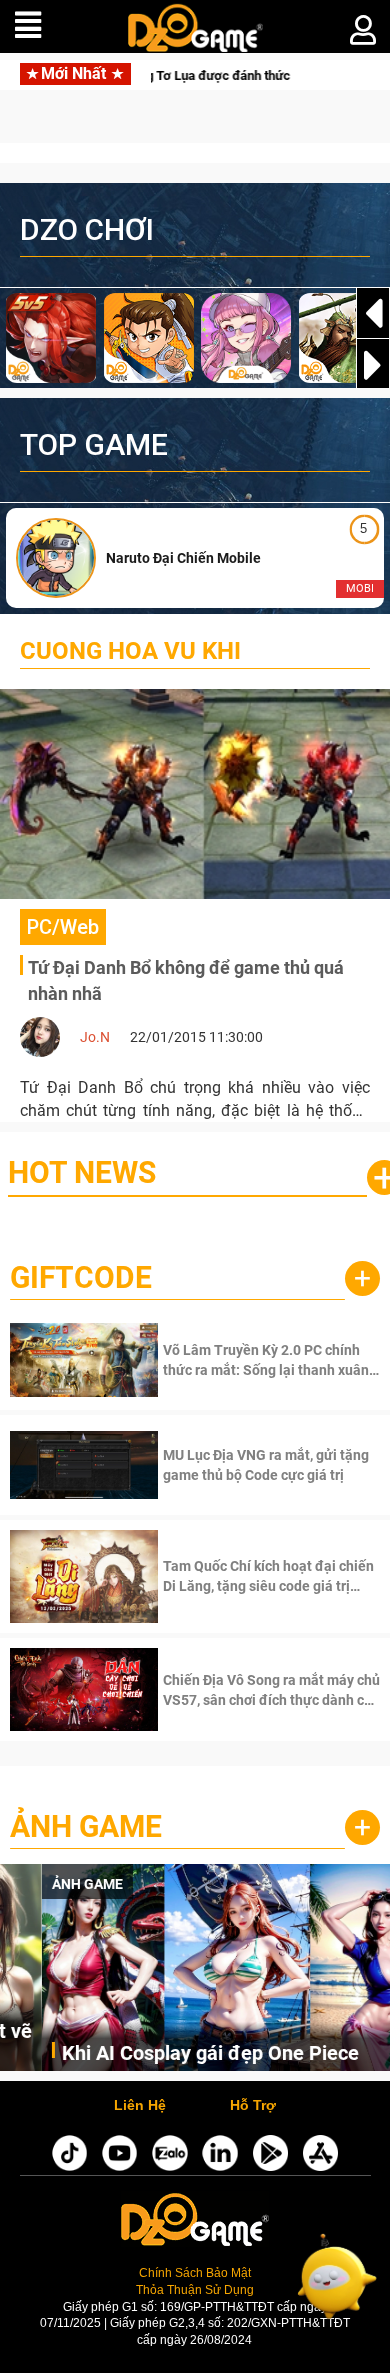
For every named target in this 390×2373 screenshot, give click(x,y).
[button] (373, 365)
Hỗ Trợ (253, 2106)
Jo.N (95, 1037)
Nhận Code (269, 1360)
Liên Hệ (140, 2106)
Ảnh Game (86, 1826)
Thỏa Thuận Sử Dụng (195, 2289)
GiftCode (81, 1277)
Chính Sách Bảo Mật (195, 2272)
